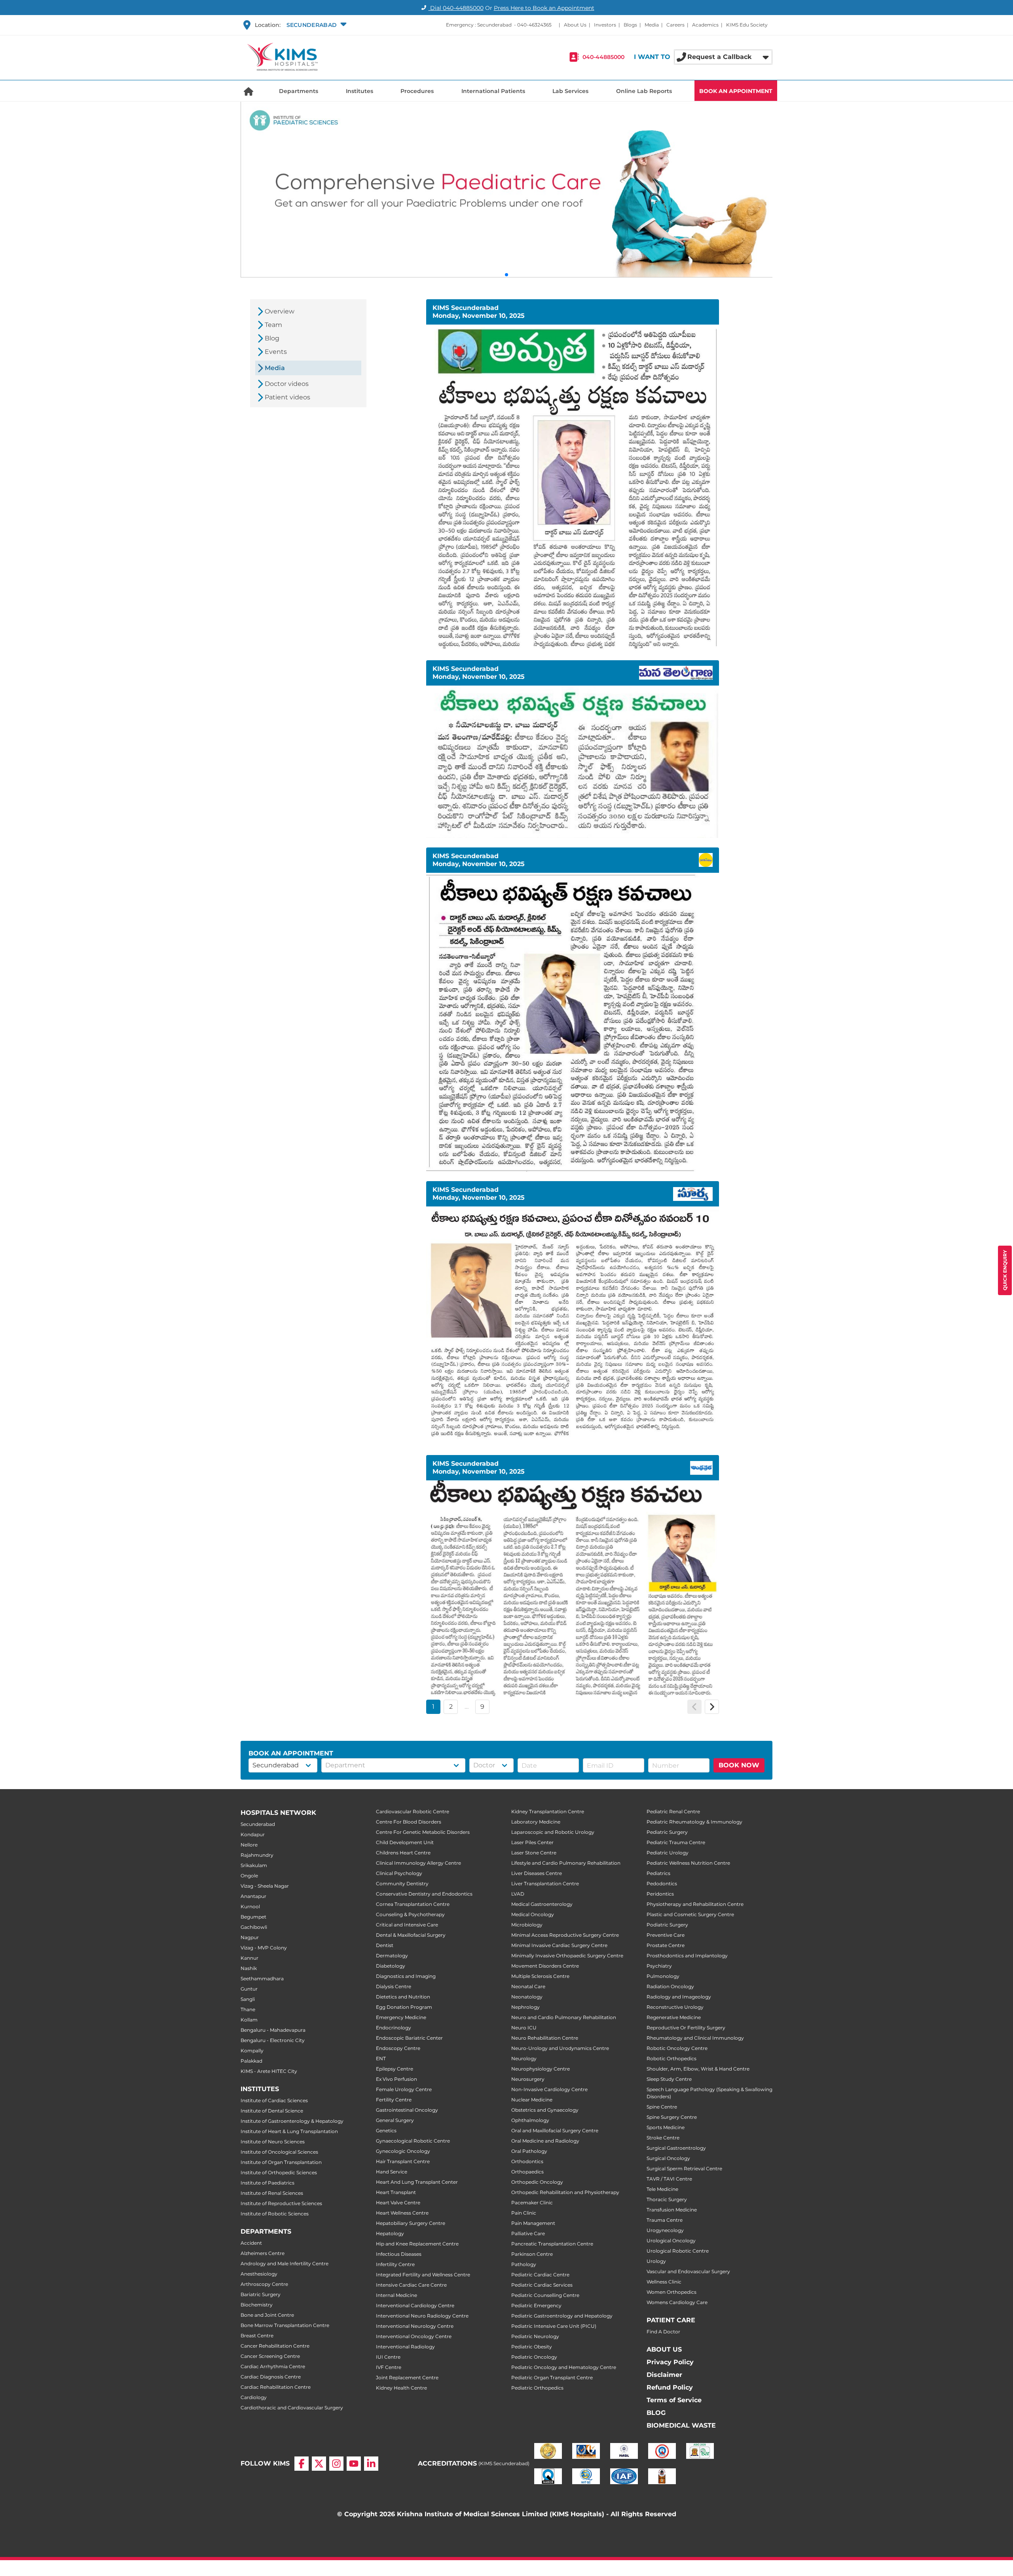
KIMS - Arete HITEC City (269, 2071)
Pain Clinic (524, 2213)
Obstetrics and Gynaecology (545, 2110)
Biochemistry (257, 2305)
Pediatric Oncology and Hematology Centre (564, 2367)
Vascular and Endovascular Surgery (688, 2271)
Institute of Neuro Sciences (273, 2142)
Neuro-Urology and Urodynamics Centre (560, 2048)
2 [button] (451, 1707)
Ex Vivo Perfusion (396, 2079)
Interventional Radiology (405, 2347)
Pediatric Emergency (536, 2305)
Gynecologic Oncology (403, 2151)
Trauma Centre (665, 2220)
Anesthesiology (259, 2274)
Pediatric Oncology (534, 2357)
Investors (605, 25)
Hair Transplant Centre (403, 2161)
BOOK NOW (739, 1765)
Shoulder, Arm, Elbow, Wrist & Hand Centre (698, 2069)
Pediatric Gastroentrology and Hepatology (562, 2316)
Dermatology (392, 1956)
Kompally (252, 2051)
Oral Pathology (529, 2151)
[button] (316, 25)
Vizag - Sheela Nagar (265, 1886)
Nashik (249, 1968)
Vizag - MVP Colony (264, 1948)
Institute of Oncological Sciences (279, 2152)
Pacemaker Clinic (532, 2203)
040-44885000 (603, 57)
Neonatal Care (528, 1986)
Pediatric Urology (668, 1853)
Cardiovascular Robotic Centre (413, 1811)
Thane (248, 2009)
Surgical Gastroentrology (676, 2148)
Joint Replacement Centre (407, 2377)
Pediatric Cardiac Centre (540, 2275)
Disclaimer (664, 2375)
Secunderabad (258, 1824)
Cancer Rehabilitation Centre (275, 2346)
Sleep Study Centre (669, 2079)
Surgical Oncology (668, 2158)
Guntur (249, 1989)
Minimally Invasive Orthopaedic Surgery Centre (567, 1956)
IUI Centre (388, 2357)
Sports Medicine (666, 2127)
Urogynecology (665, 2230)
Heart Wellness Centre (402, 2213)
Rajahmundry (257, 1855)
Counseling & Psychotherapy (410, 1914)
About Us (575, 25)
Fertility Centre (394, 2100)
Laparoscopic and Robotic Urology (553, 1832)
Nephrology (525, 2007)
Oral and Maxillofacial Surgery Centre (555, 2131)
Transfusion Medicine (672, 2210)
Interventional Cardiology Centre (415, 2305)
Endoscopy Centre (398, 2048)
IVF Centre (389, 2367)
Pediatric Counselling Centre (545, 2295)
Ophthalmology (530, 2120)
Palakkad (251, 2061)
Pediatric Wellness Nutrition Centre (688, 1863)
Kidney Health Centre (401, 2388)
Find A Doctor (663, 2332)
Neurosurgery (528, 2079)
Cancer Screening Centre (270, 2356)
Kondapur (253, 1834)
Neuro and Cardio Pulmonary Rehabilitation (564, 2017)
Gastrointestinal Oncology (407, 2110)
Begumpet (253, 1917)
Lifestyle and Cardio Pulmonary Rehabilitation (566, 1863)
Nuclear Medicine (532, 2100)
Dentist (385, 1945)
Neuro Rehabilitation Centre (545, 2038)
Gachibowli (254, 1927)
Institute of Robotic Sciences (275, 2214)
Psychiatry (659, 1966)
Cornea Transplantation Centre (413, 1904)
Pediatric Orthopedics (537, 2388)
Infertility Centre (395, 2264)
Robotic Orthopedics (672, 2058)
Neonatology (527, 1997)
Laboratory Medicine (536, 1822)
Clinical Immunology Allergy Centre (418, 1863)
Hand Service (392, 2172)
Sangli (248, 1999)
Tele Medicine (662, 2189)
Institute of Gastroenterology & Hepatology (292, 2121)
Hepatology (390, 2233)
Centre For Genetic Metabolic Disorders (423, 1832)
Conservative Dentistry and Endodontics (424, 1894)
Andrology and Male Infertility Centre (285, 2263)
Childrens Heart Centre (403, 1853)
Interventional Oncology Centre (414, 2336)
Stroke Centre (663, 2138)
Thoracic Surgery (667, 2199)
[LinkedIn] (371, 2464)
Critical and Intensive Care (407, 1925)
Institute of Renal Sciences (272, 2193)
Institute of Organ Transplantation (281, 2162)
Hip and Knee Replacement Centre (417, 2244)
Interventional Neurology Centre (415, 2326)
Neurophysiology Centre (541, 2069)
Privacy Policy (670, 2362)
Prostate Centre (666, 1945)
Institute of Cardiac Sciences (274, 2100)
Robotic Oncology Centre (677, 2048)
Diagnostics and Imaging (406, 1976)
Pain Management (533, 2223)
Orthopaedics (527, 2172)
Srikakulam (254, 1865)
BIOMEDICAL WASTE (681, 2425)
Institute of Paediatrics (267, 2183)
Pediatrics (658, 1873)
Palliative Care (528, 2233)
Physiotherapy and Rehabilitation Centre (695, 1904)
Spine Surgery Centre (672, 2117)
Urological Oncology (671, 2241)
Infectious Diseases (399, 2254)
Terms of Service (674, 2400)
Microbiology (527, 1925)
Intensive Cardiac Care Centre (411, 2285)
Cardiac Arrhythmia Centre (273, 2366)
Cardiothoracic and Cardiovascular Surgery (292, 2408)
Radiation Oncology (670, 1986)
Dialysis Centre (394, 1986)
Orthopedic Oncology (537, 2182)
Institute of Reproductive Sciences (281, 2203)
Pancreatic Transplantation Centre (552, 2244)
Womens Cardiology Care (677, 2302)
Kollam (249, 2020)
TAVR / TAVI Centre (669, 2179)
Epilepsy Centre (395, 2069)
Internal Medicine (396, 2295)
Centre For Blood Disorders (409, 1822)
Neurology (524, 2058)
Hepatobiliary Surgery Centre (411, 2223)
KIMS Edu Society (747, 25)
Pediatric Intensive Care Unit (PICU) (554, 2326)
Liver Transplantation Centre (545, 1884)
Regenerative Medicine (674, 2017)
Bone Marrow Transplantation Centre (285, 2325)
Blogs (630, 25)
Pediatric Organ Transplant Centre (552, 2377)
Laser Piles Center (532, 1842)
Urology (656, 2261)
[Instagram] (336, 2464)
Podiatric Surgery (667, 1925)
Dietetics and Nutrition (403, 1997)
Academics (705, 25)
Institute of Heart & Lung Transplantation (289, 2131)
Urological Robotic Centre (678, 2251)
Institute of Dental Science (272, 2111)
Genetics (386, 2131)
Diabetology (391, 1966)
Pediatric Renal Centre (673, 1811)
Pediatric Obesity (532, 2347)
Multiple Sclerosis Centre (540, 1976)
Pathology (524, 2264)
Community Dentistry (402, 1884)
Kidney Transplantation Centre (548, 1811)
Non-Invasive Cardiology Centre (549, 2089)
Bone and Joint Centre (267, 2315)
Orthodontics (527, 2161)
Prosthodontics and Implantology (687, 1956)
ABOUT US (664, 2349)
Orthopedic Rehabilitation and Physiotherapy (565, 2192)
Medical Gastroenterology (542, 1904)
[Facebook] (302, 2464)
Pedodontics (662, 1884)
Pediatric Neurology (535, 2336)
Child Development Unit (405, 1842)
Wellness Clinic (664, 2282)
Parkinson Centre (532, 2254)
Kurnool (250, 1906)
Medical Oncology (533, 1914)
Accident (251, 2243)
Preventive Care (666, 1935)
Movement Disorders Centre (545, 1966)
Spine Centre (662, 2107)
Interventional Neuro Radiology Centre (422, 2316)
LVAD (518, 1894)
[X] (319, 2464)
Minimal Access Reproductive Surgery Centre (565, 1935)
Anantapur (253, 1896)
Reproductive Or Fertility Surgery (686, 2028)
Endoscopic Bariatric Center (409, 2038)
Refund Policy (670, 2387)
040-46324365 (534, 25)
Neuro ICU (524, 2028)
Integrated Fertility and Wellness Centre (423, 2275)
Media (652, 25)
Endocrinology (394, 2028)
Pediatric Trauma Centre (676, 1842)
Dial (456, 8)
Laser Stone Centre (534, 1853)
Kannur (249, 1958)
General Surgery (395, 2120)
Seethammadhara (262, 1979)
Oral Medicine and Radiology (545, 2141)
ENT (381, 2058)
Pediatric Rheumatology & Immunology (694, 1822)
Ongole (249, 1876)
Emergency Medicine (401, 2017)
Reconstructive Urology (675, 2007)
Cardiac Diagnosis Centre (271, 2377)
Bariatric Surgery (261, 2294)
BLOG (656, 2413)
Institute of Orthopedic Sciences (279, 2172)
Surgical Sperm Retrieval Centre (684, 2169)
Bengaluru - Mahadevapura (273, 2030)
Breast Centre (257, 2336)
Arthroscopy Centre (264, 2284)
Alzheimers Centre (263, 2253)
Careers (675, 25)
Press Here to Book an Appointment (544, 8)
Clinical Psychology (399, 1873)
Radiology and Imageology (679, 1997)
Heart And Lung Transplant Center (417, 2182)
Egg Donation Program (404, 2007)
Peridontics (660, 1894)
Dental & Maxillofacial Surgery (411, 1935)
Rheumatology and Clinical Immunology (695, 2038)
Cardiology (254, 2397)
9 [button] (482, 1707)
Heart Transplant (396, 2192)
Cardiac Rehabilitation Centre (276, 2387)
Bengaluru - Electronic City (273, 2040)
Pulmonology (663, 1976)
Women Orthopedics (672, 2292)
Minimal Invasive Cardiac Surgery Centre (559, 1945)
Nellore (249, 1845)
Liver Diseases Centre (537, 1873)
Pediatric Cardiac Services (542, 2285)
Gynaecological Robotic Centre (413, 2141)
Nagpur (250, 1937)
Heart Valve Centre (398, 2203)
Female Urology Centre (404, 2089)
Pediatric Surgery (667, 1832)
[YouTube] (354, 2464)
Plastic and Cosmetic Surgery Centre (690, 1914)
